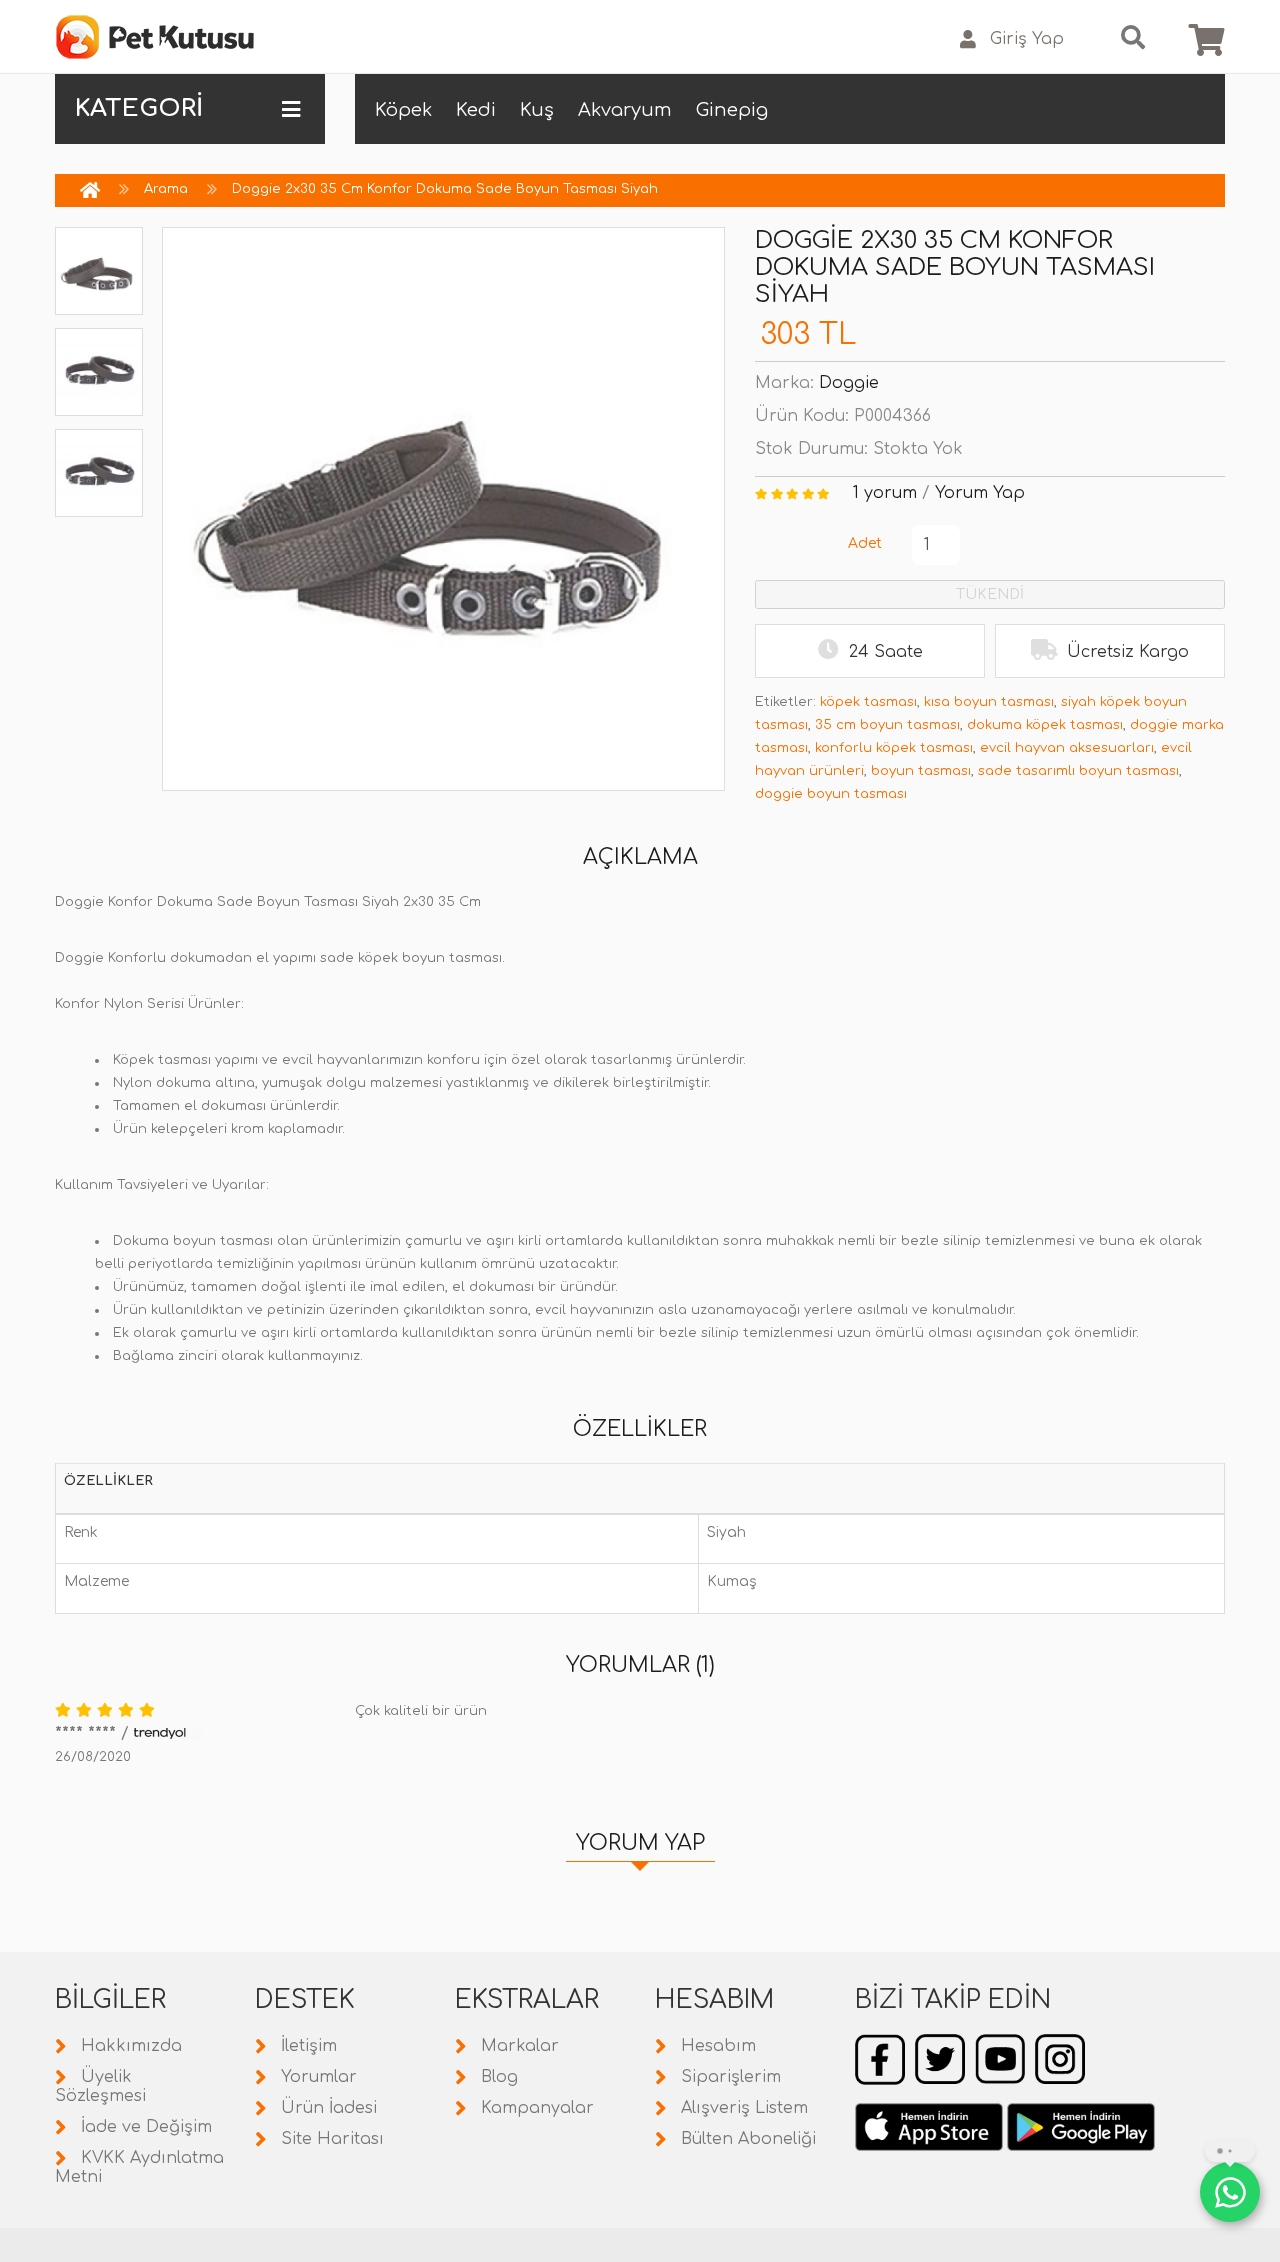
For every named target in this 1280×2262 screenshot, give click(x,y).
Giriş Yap (1027, 39)
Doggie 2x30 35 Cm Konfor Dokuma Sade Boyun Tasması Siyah (445, 189)
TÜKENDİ (990, 594)
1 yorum (885, 493)
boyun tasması (921, 771)
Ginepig (732, 110)
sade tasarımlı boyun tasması (1078, 771)
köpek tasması (868, 702)
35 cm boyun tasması (887, 725)
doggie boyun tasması (831, 794)
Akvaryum (625, 110)
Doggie (849, 383)
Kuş (537, 110)
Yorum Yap (980, 493)
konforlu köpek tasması (894, 748)
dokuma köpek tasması (1045, 725)
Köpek (403, 110)
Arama (166, 189)
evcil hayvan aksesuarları (1067, 748)
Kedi (476, 110)
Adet (865, 543)
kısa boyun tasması (989, 702)
